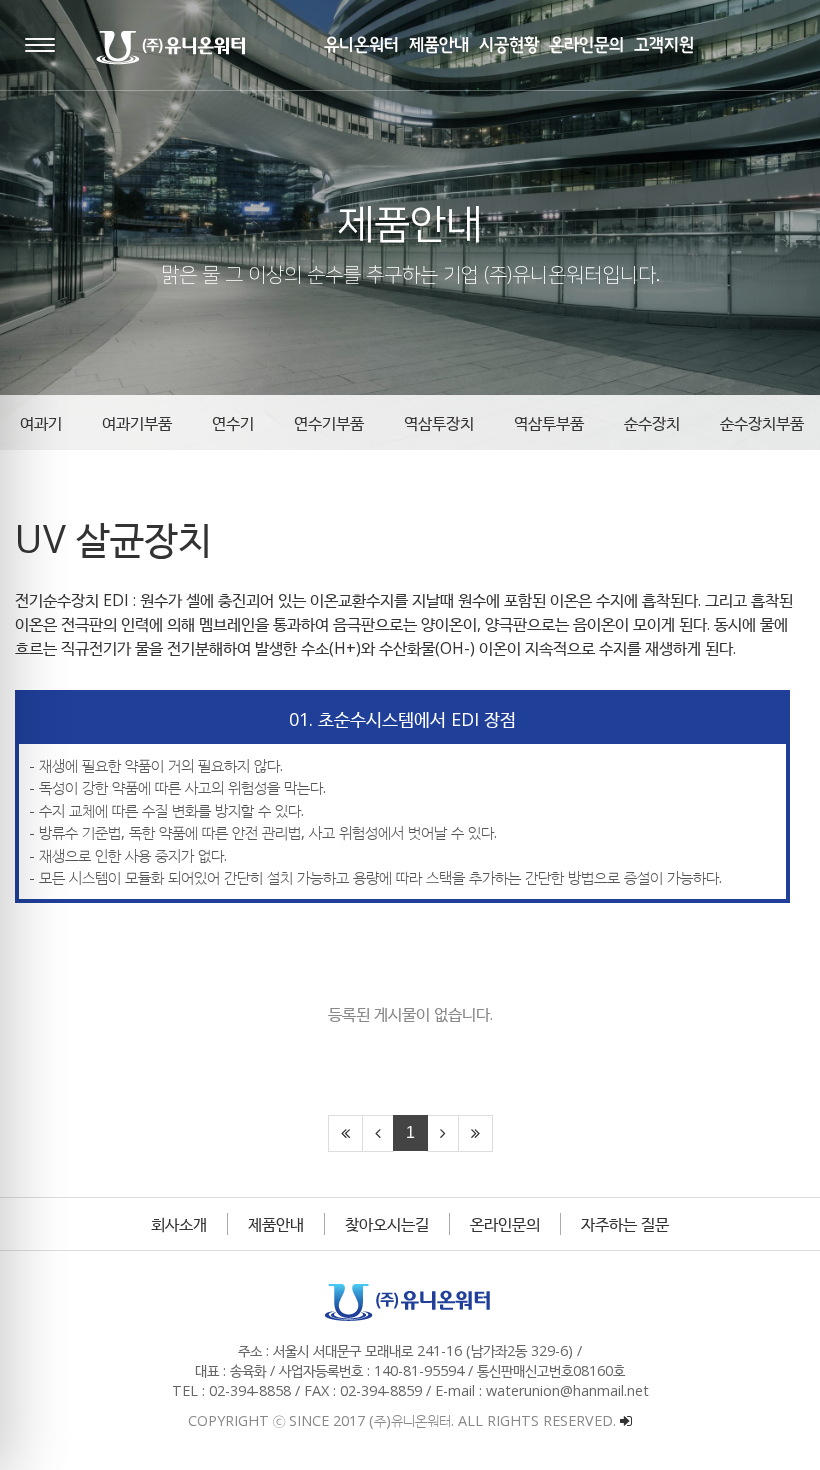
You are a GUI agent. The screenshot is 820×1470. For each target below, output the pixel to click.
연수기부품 (329, 423)
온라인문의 (505, 1224)
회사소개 (179, 1224)
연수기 (233, 423)
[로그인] (626, 1420)
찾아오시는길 (387, 1224)
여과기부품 (137, 423)
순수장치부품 (762, 423)
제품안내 (276, 1224)
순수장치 (652, 423)
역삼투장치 (439, 423)
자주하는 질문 (625, 1224)
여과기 (41, 423)
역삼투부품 (549, 423)
